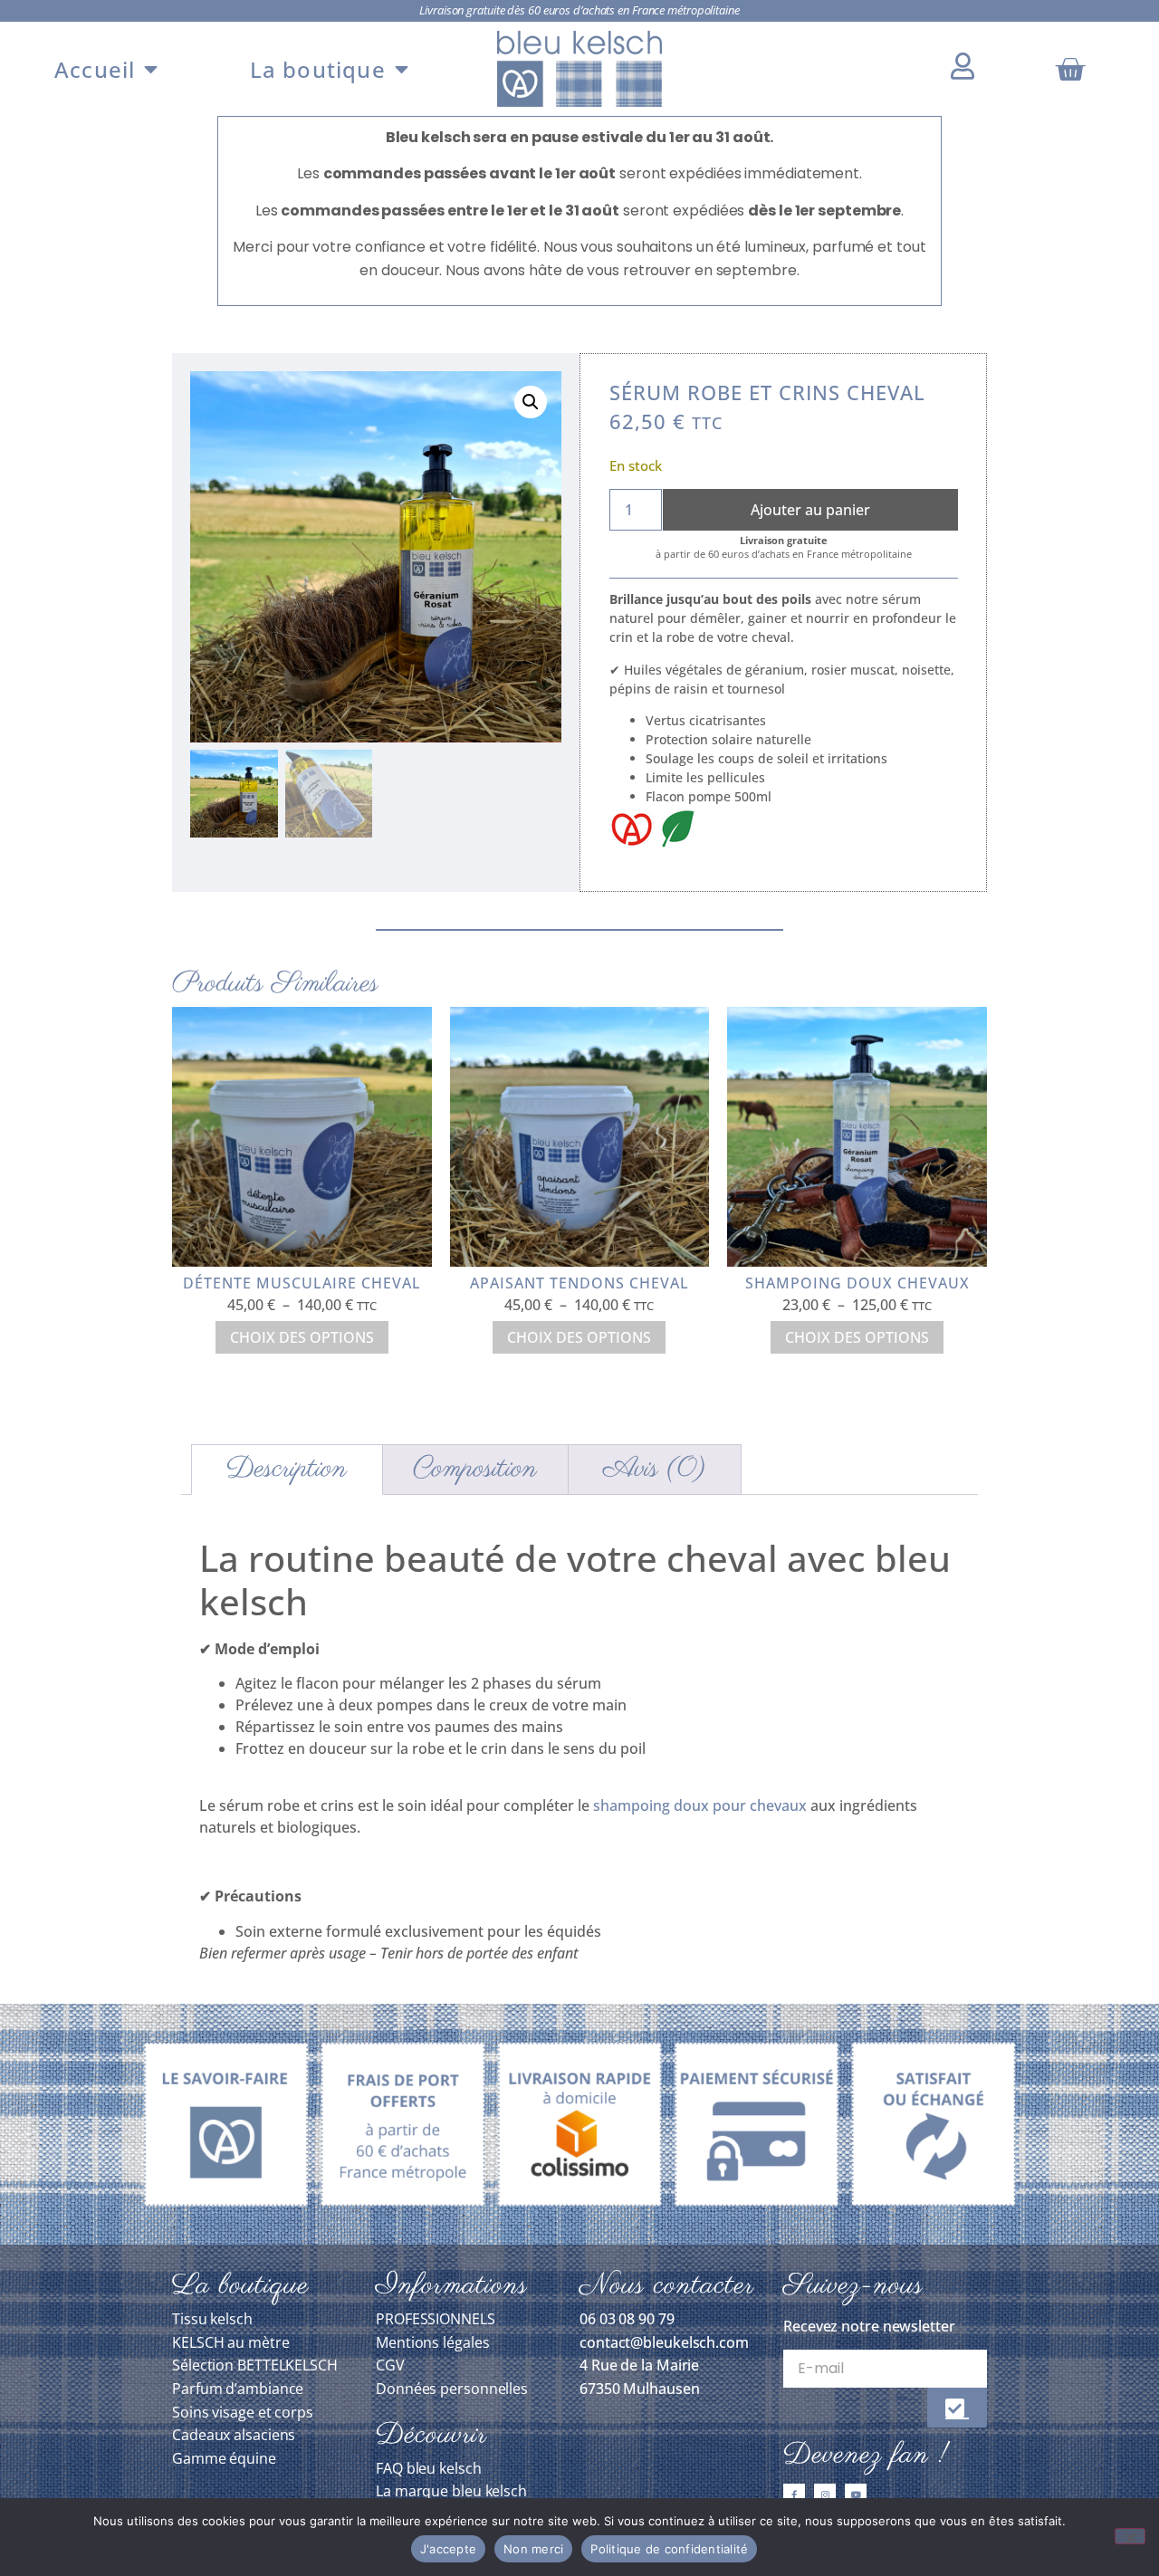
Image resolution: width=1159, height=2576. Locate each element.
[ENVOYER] (957, 2408)
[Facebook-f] (794, 2495)
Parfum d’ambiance (238, 2389)
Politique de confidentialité (669, 2549)
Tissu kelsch (212, 2319)
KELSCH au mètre (231, 2342)
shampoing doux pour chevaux (700, 1805)
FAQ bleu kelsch (429, 2468)
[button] (531, 402)
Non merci (533, 2549)
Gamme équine (224, 2458)
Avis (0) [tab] (655, 1469)
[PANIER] (1072, 69)
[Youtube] (856, 2495)
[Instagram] (825, 2495)
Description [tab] (287, 1469)
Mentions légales (432, 2342)
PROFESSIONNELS (436, 2319)
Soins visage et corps (243, 2412)
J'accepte (448, 2549)
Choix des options (302, 1337)
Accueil (95, 69)
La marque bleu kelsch (451, 2491)
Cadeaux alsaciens (234, 2435)
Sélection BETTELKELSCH (255, 2365)
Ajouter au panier (810, 510)
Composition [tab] (475, 1469)
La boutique (318, 69)
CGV (390, 2365)
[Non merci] (1130, 2536)
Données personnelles (452, 2389)
